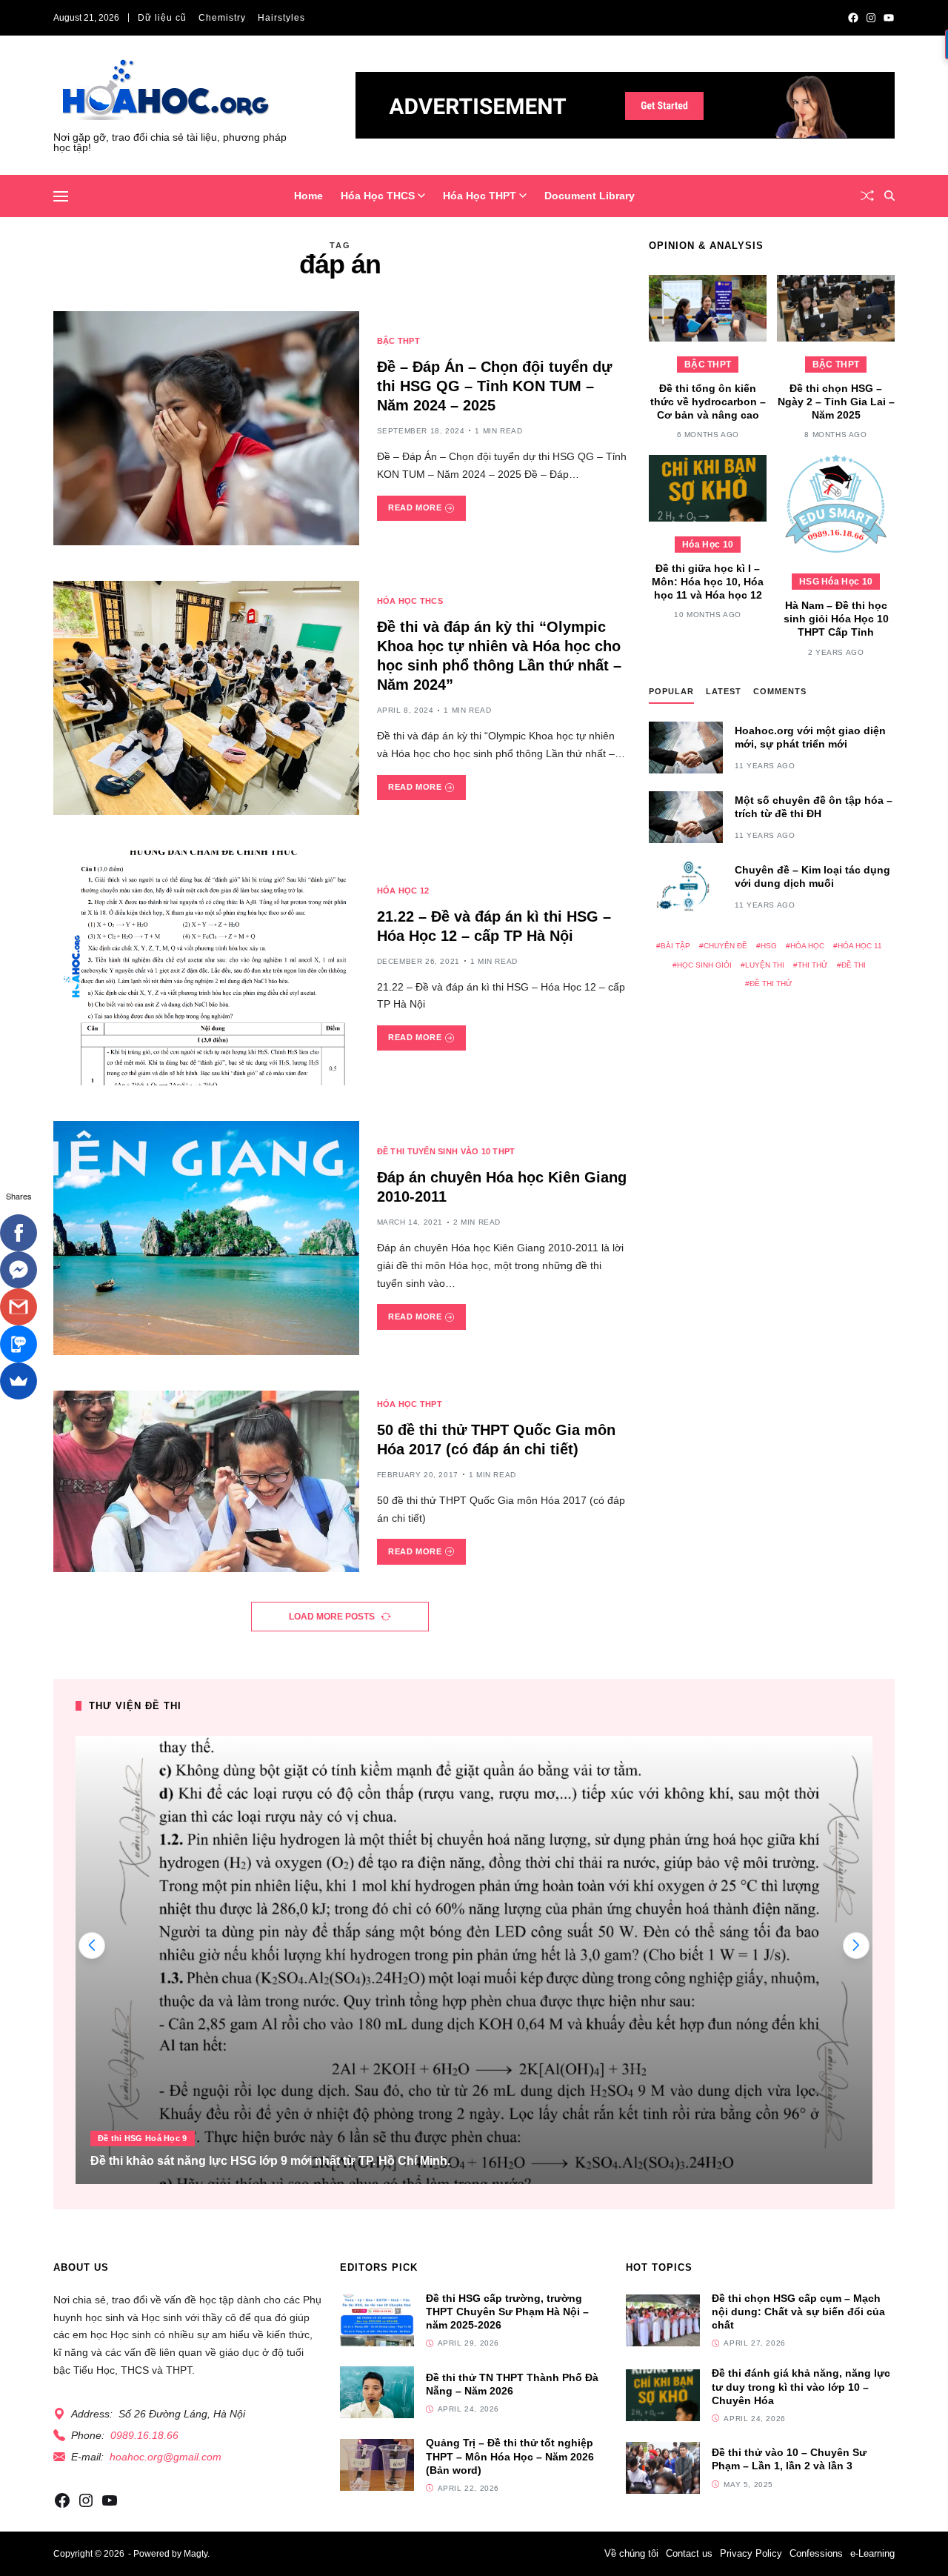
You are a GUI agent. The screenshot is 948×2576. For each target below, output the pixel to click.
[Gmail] (19, 1307)
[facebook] (853, 18)
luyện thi (765, 965)
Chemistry (222, 18)
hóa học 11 (860, 946)
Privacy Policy (751, 2553)
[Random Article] (867, 196)
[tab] (671, 695)
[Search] (889, 196)
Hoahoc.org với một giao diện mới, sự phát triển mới (810, 737)
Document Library (590, 196)
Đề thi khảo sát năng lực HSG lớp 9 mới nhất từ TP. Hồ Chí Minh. (270, 2161)
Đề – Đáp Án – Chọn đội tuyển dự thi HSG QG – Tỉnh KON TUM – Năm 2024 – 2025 (494, 386)
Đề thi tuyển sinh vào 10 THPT (446, 1151)
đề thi (854, 965)
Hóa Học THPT (480, 196)
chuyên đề (725, 946)
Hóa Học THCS (378, 196)
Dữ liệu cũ (162, 18)
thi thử (813, 965)
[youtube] (889, 18)
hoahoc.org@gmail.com (166, 2457)
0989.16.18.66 (144, 2435)
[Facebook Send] (19, 1270)
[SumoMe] (19, 1381)
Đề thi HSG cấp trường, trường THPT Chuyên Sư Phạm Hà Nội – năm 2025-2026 (507, 2312)
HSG (769, 946)
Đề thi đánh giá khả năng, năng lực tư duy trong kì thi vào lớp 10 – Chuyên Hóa (801, 2386)
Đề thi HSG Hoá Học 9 (143, 2138)
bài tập (675, 946)
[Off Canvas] (61, 196)
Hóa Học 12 (403, 891)
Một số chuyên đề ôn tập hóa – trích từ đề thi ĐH (814, 807)
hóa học (807, 946)
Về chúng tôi (631, 2553)
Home (308, 196)
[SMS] (19, 1344)
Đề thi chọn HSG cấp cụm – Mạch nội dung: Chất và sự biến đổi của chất (798, 2312)
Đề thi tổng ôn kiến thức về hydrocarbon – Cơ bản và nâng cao (708, 402)
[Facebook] (19, 1233)
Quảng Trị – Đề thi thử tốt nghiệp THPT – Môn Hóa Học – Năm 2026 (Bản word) (510, 2456)
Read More (415, 507)
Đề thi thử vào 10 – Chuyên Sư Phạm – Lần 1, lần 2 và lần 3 (789, 2459)
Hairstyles (281, 18)
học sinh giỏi (704, 965)
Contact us (689, 2553)
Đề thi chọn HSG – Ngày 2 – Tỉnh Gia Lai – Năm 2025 (836, 402)
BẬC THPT (398, 341)
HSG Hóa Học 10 (836, 582)
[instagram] (871, 18)
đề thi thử (771, 984)
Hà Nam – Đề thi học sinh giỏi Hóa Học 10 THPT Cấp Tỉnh (836, 619)
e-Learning (872, 2553)
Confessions (816, 2553)
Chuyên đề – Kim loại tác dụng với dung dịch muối (812, 876)
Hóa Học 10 (708, 545)
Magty (196, 2554)
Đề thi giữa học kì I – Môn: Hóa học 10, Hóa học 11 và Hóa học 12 (708, 582)
